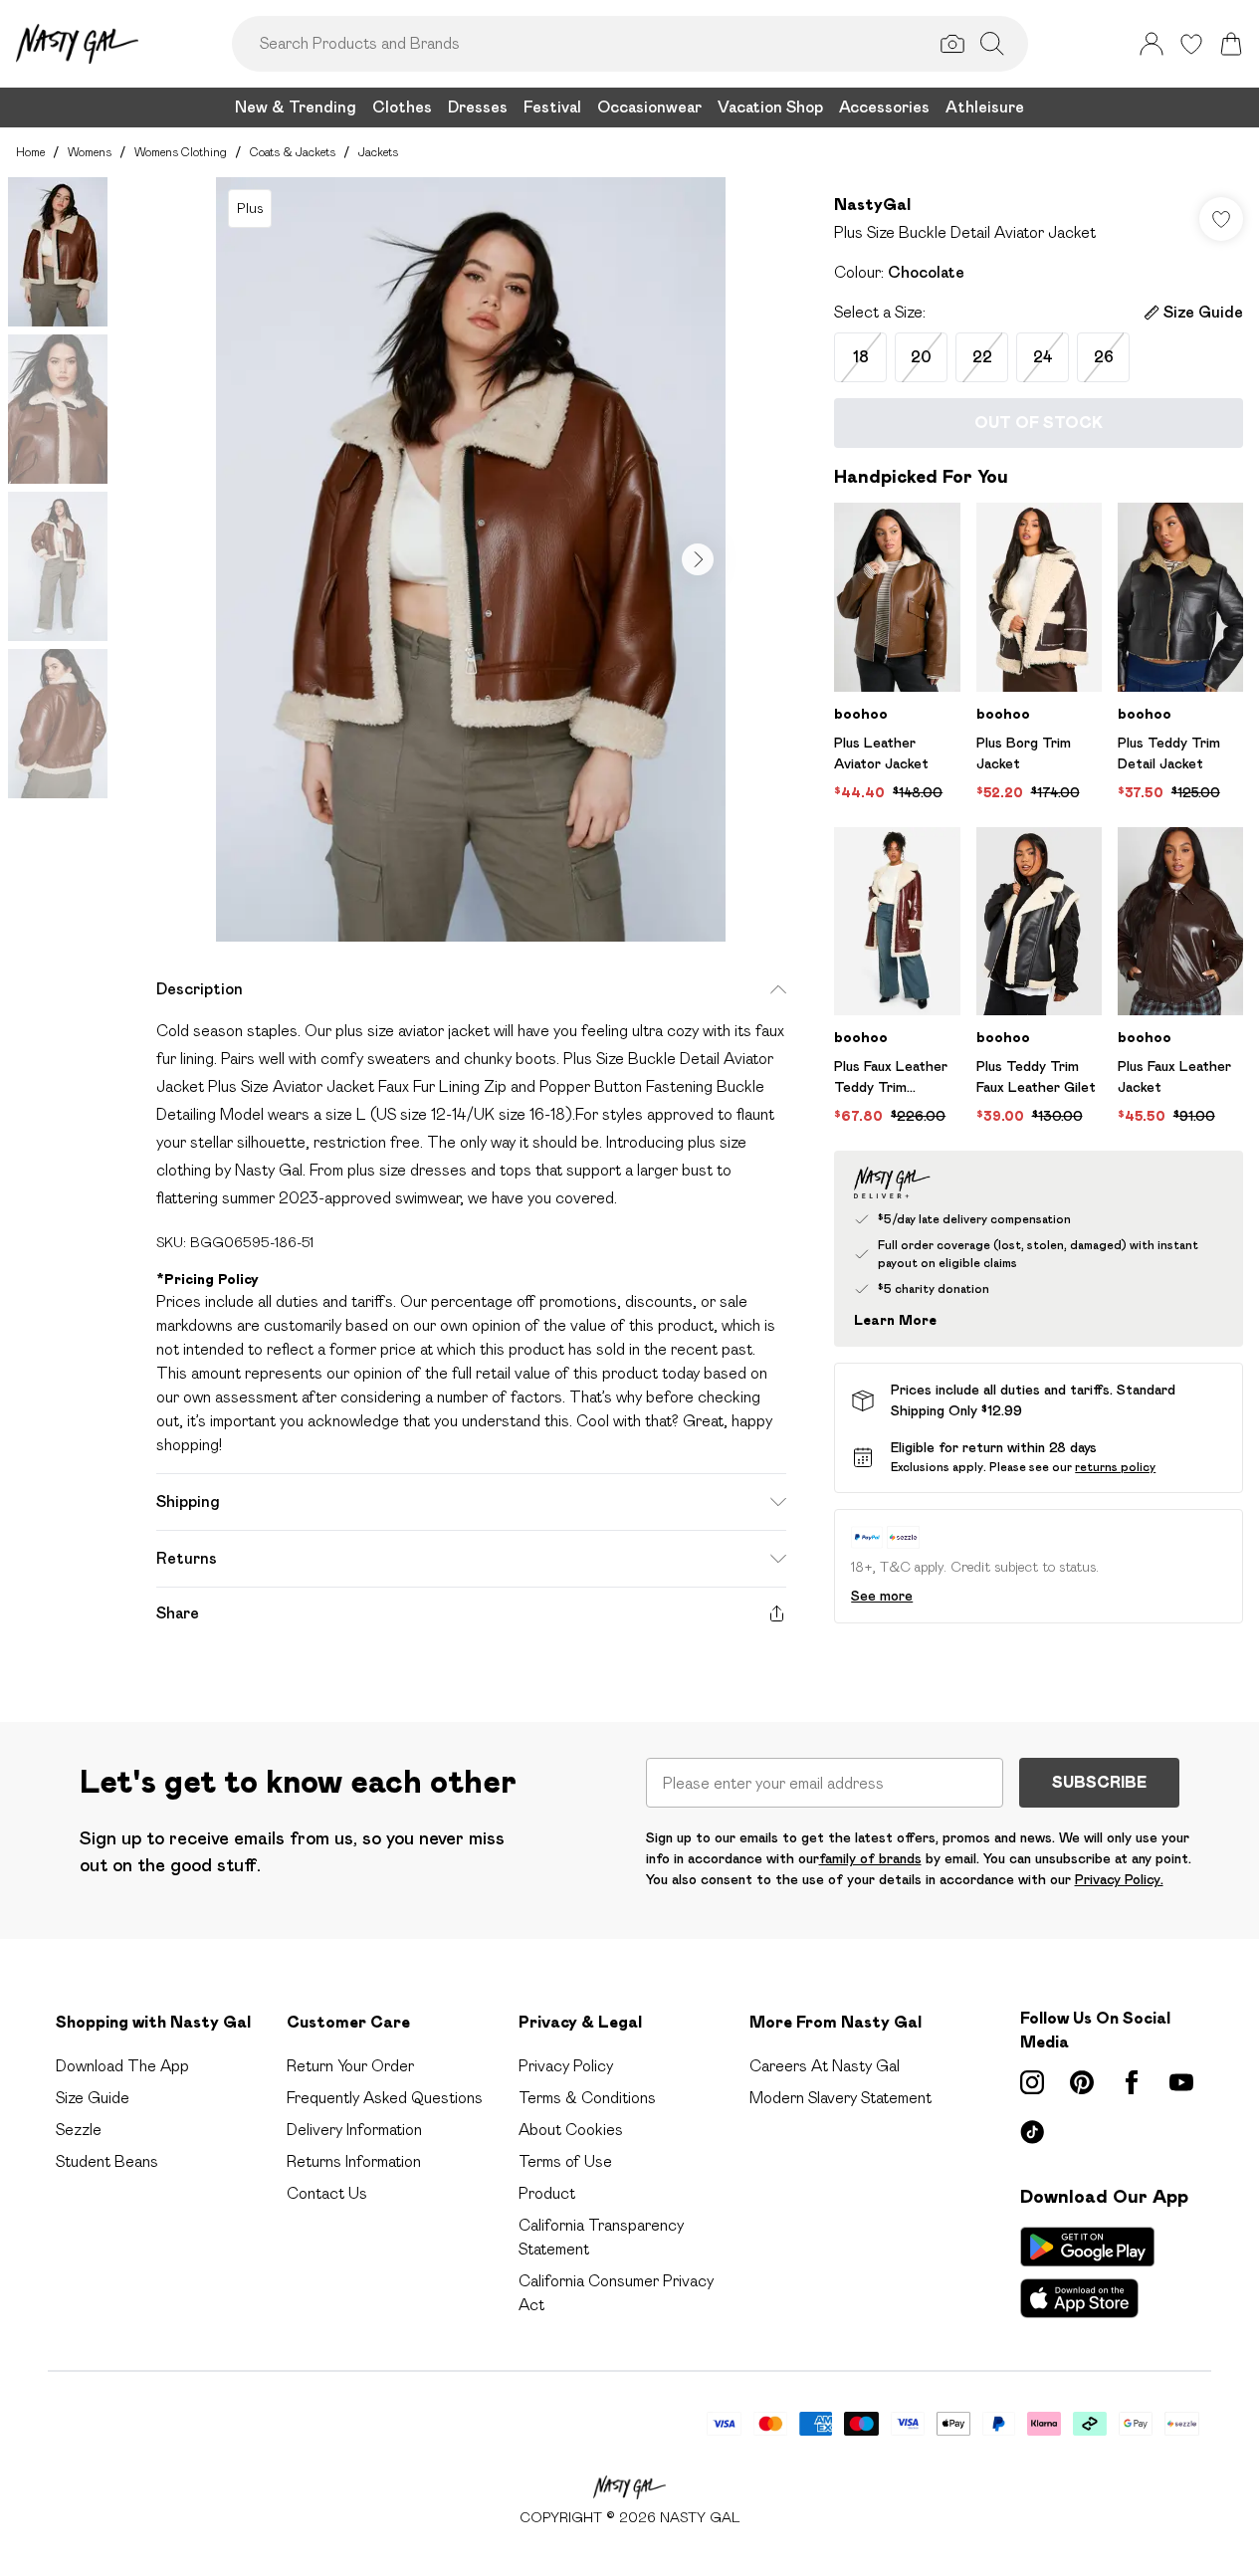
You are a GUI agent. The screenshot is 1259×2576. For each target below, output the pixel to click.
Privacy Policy (566, 2066)
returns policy (1115, 1467)
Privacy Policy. (1119, 1879)
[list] (471, 559)
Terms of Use (565, 2161)
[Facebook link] (1132, 2082)
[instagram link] (1032, 2082)
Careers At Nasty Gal (825, 2066)
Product (547, 2193)
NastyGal (872, 205)
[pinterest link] (1082, 2082)
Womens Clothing (181, 152)
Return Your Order (350, 2066)
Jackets (378, 152)
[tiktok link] (1032, 2132)
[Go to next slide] (698, 559)
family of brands (870, 1858)
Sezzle (79, 2130)
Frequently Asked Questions (385, 2098)
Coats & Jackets (293, 152)
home (30, 152)
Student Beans (107, 2161)
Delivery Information (354, 2130)
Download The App (122, 2066)
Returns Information (354, 2161)
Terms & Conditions (587, 2098)
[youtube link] (1181, 2082)
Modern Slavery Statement (840, 2098)
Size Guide (93, 2098)
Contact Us (327, 2193)
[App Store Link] (1087, 2272)
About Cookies (571, 2130)
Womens (90, 152)
